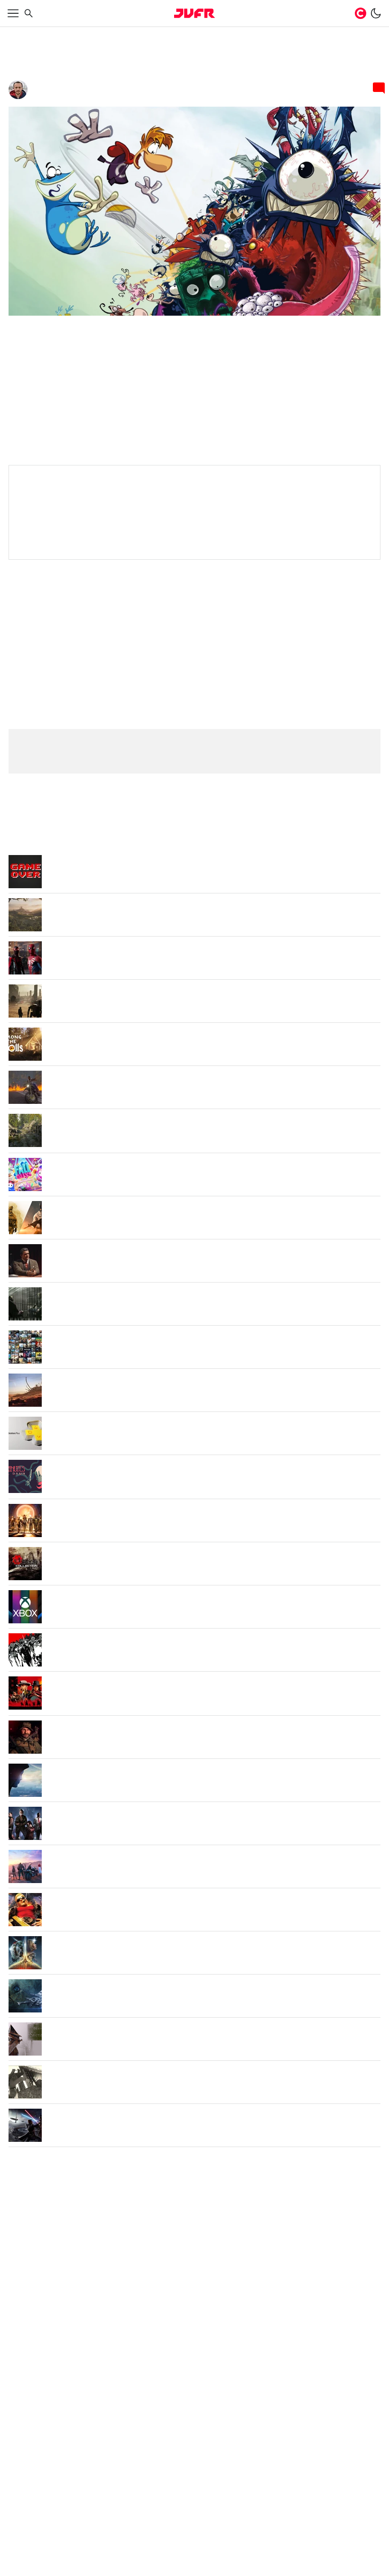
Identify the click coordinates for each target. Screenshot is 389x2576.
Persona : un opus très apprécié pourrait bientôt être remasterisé (152, 785)
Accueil (19, 34)
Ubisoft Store (175, 671)
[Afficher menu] (13, 13)
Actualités (47, 34)
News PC (79, 34)
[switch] (376, 13)
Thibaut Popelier (62, 100)
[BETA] (194, 13)
